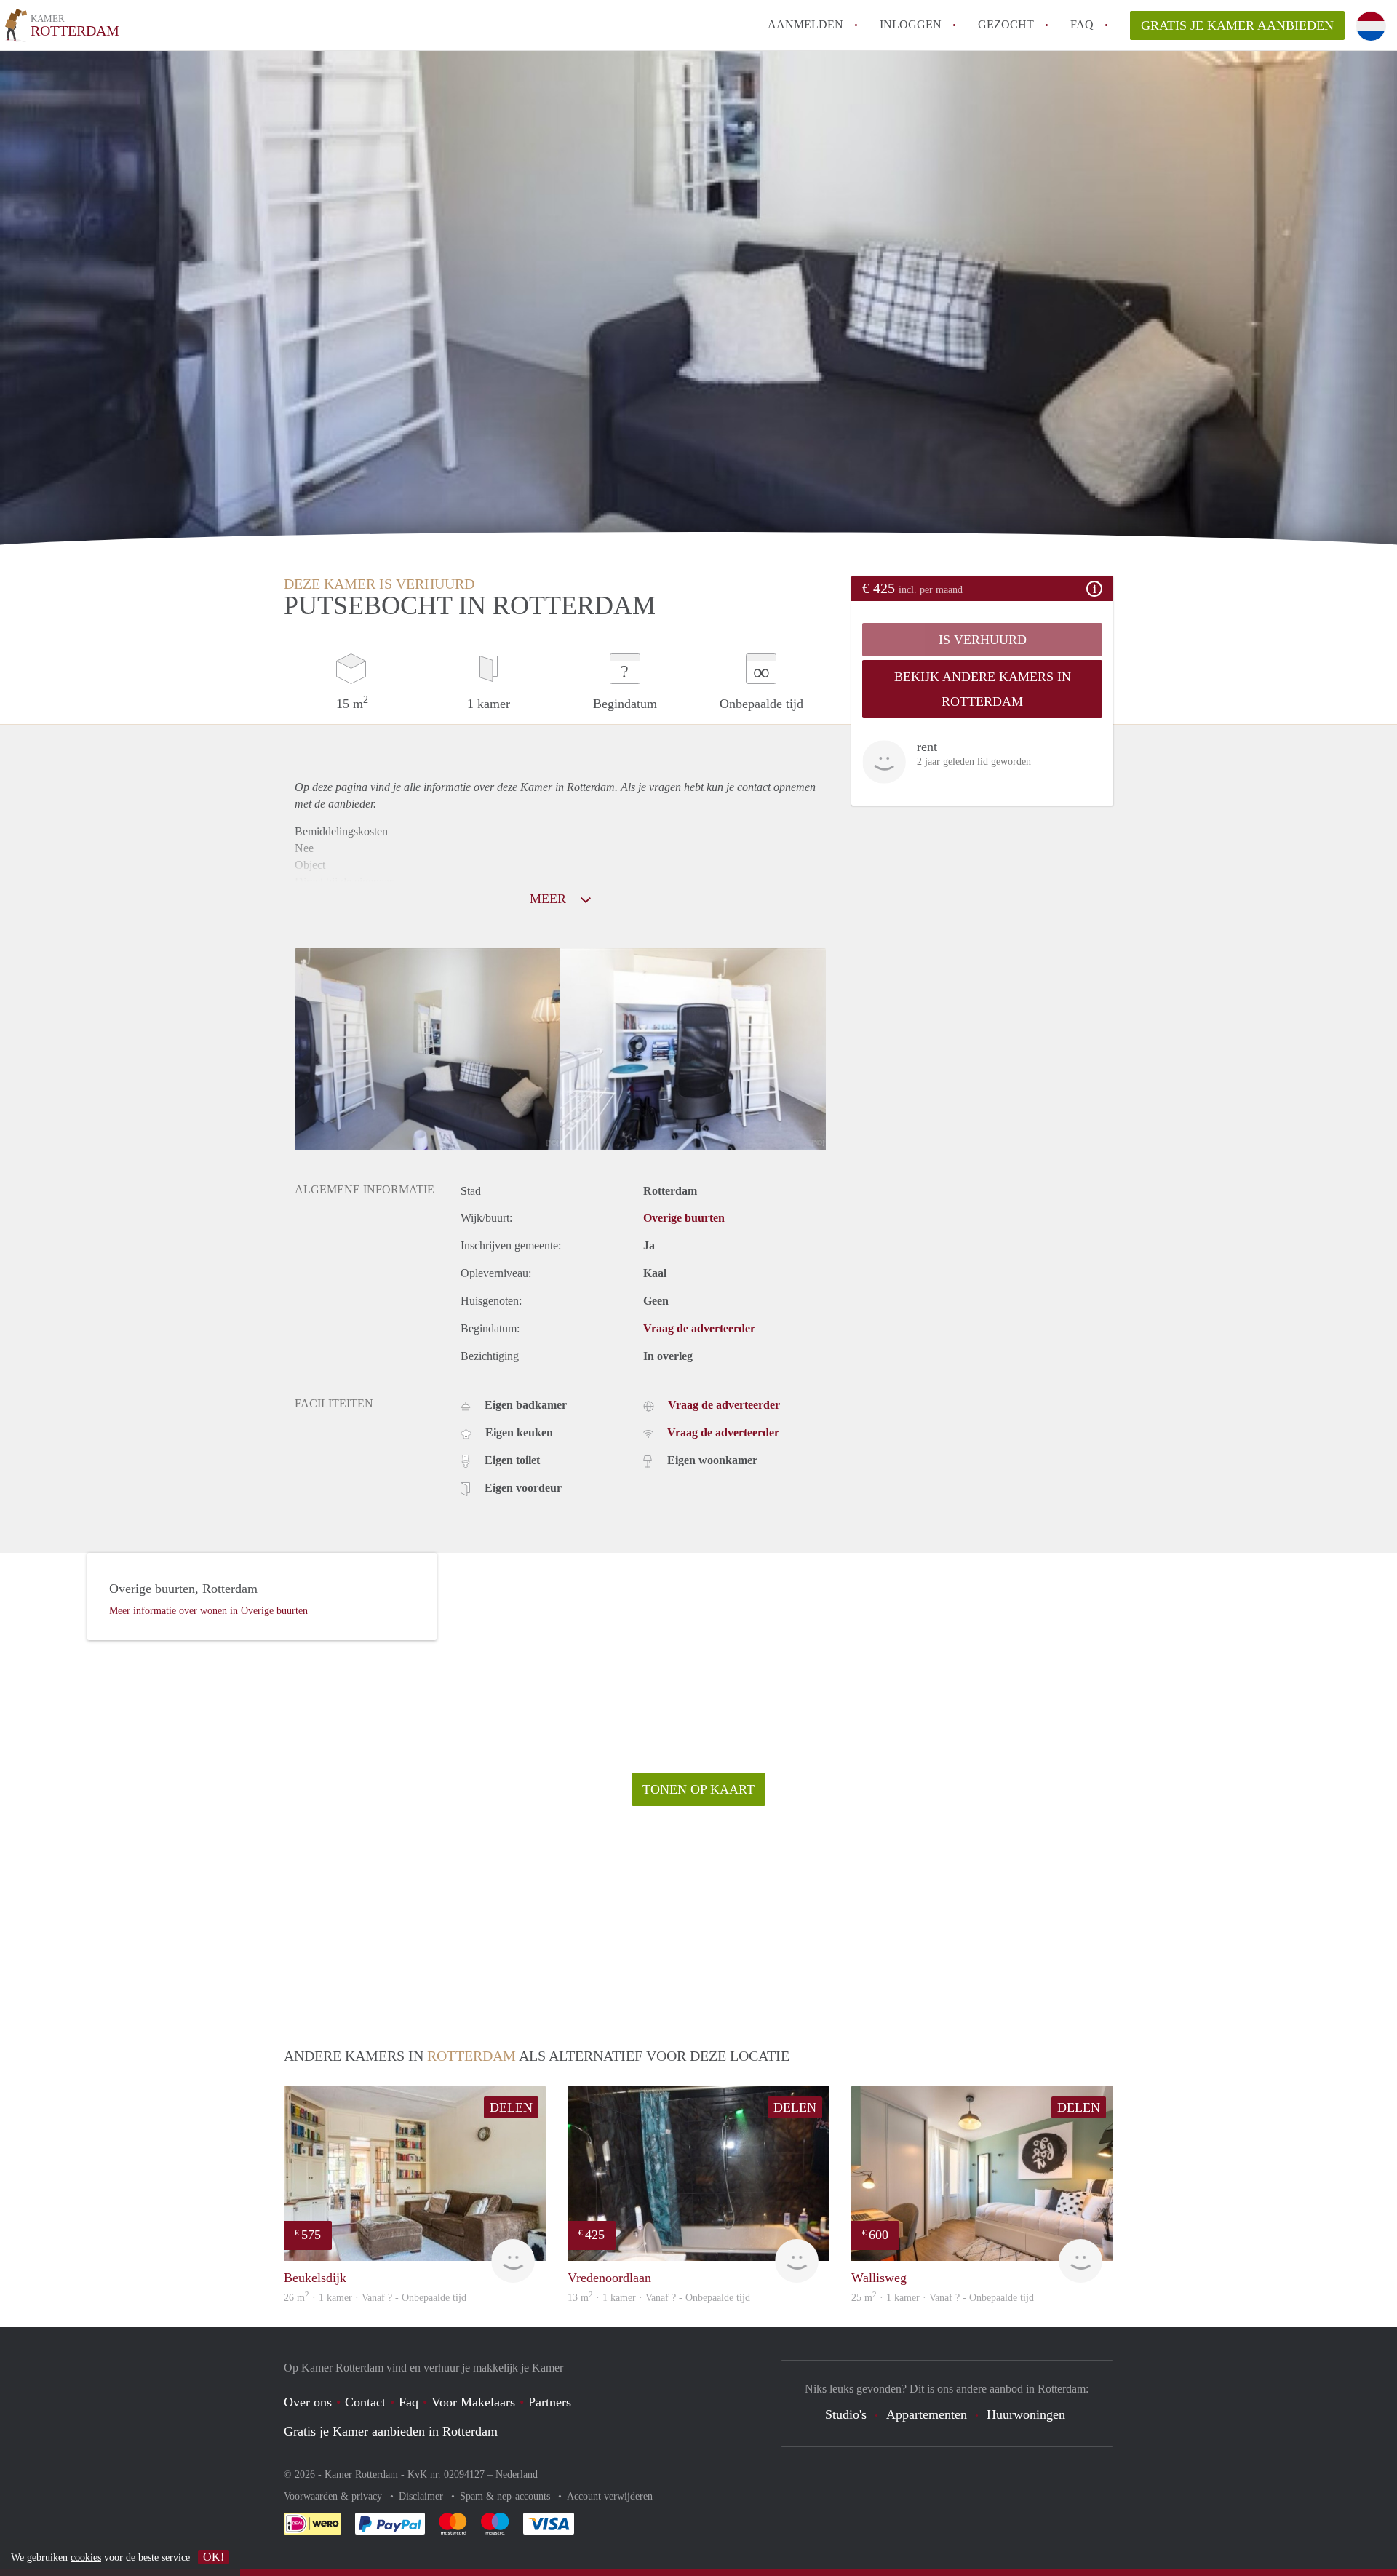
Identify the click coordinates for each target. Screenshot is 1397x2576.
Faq (409, 2402)
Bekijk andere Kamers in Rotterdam (983, 689)
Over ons (308, 2402)
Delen (511, 2107)
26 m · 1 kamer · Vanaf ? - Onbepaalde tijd (375, 2298)
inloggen (911, 24)
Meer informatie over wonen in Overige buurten (208, 1611)
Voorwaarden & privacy (334, 2496)
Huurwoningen (1026, 2414)
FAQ (1082, 24)
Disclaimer (422, 2496)
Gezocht (1006, 24)
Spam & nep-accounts (506, 2496)
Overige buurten (684, 1218)
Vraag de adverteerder (699, 1328)
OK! (214, 2557)
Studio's (846, 2414)
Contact (365, 2402)
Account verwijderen (610, 2496)
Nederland (517, 2474)
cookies (86, 2557)
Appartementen (927, 2414)
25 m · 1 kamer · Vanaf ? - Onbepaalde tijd (943, 2298)
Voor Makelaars (473, 2402)
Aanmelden (805, 24)
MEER (550, 899)
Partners (550, 2402)
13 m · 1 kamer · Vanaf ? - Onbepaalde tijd (659, 2298)
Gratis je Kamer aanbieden (1237, 25)
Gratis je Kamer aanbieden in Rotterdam (391, 2431)
